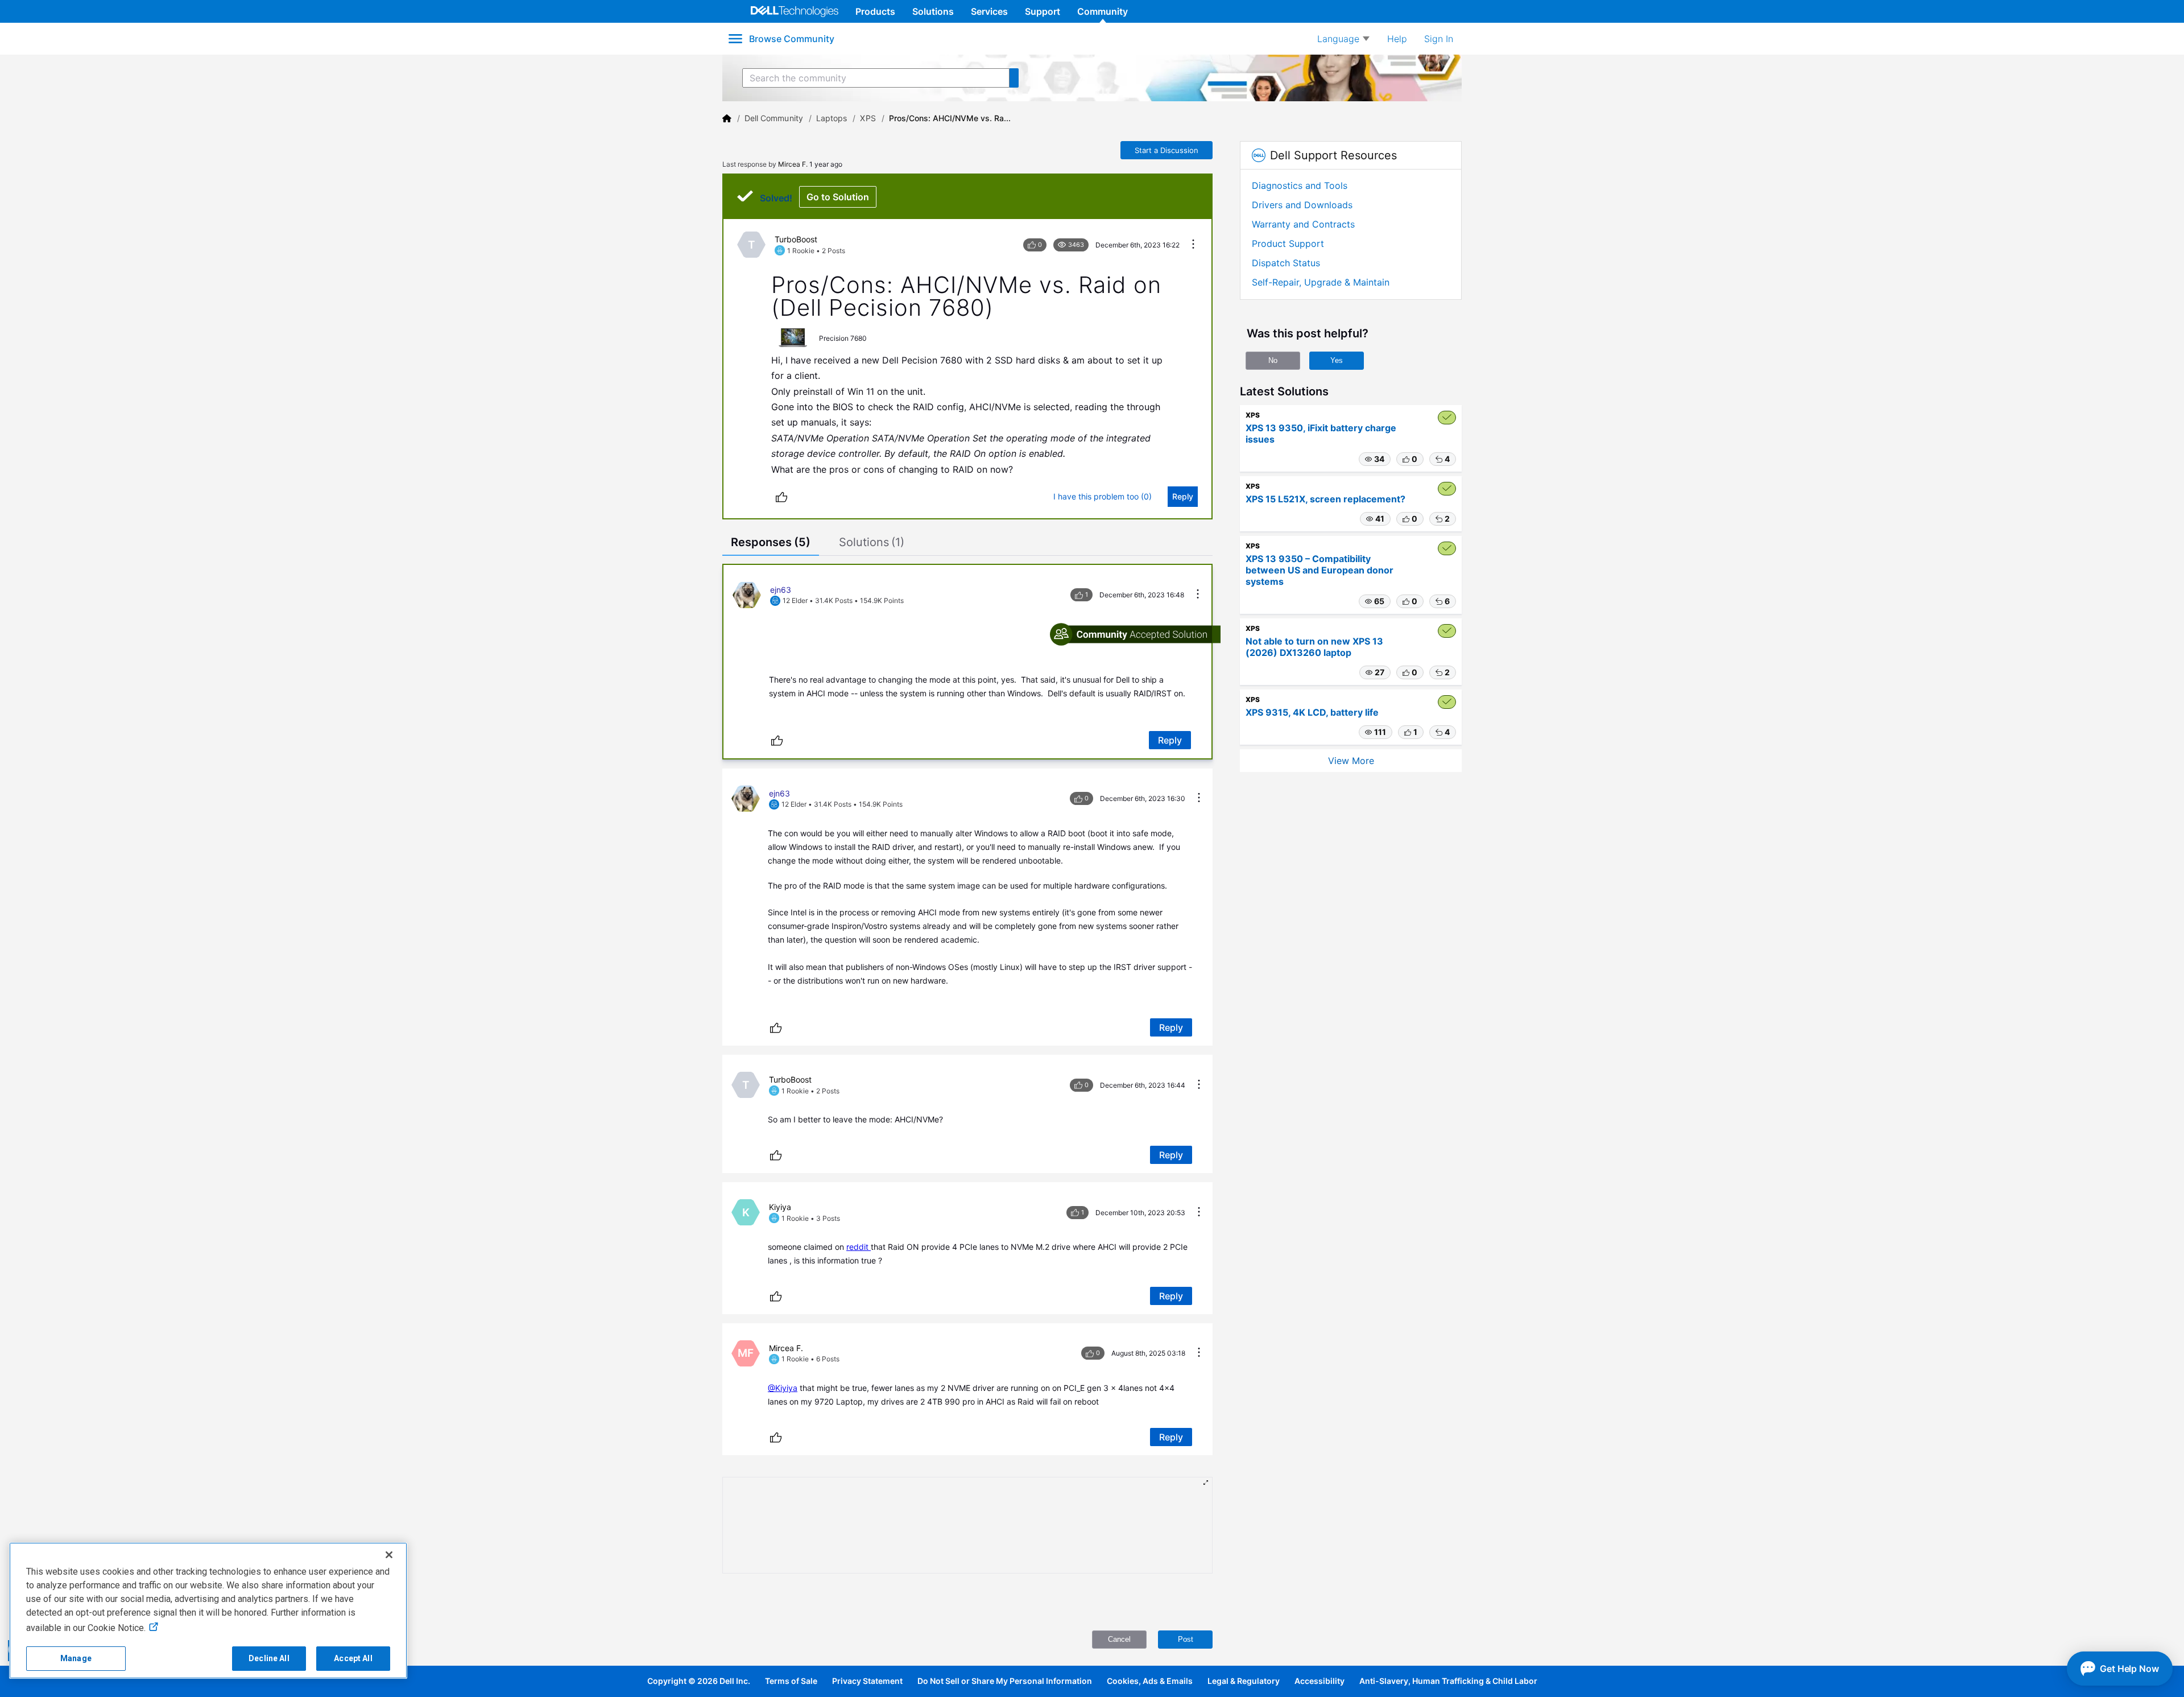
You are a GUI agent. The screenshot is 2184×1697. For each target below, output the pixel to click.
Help (1397, 39)
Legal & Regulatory (1244, 1681)
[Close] (389, 1555)
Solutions (933, 11)
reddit (859, 1247)
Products (875, 11)
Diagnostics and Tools (1300, 185)
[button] (1375, 459)
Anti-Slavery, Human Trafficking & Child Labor (1448, 1681)
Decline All (269, 1658)
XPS (868, 118)
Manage (76, 1658)
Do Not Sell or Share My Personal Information (1005, 1681)
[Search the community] (1014, 78)
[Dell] (727, 118)
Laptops (832, 118)
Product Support (1288, 243)
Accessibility (1319, 1681)
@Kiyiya (783, 1388)
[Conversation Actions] (1193, 245)
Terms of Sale (791, 1681)
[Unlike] (781, 497)
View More (1351, 761)
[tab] (771, 543)
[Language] (1343, 39)
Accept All (353, 1658)
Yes (1337, 360)
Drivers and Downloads (1302, 205)
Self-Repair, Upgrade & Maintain (1321, 282)
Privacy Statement (867, 1681)
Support (1043, 11)
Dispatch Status (1286, 263)
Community (1103, 11)
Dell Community (774, 118)
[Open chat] (2120, 1669)
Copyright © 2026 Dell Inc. (699, 1681)
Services (989, 11)
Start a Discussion (1167, 150)
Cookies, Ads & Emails (1150, 1681)
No (1273, 360)
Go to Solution (838, 197)
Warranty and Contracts (1303, 224)
